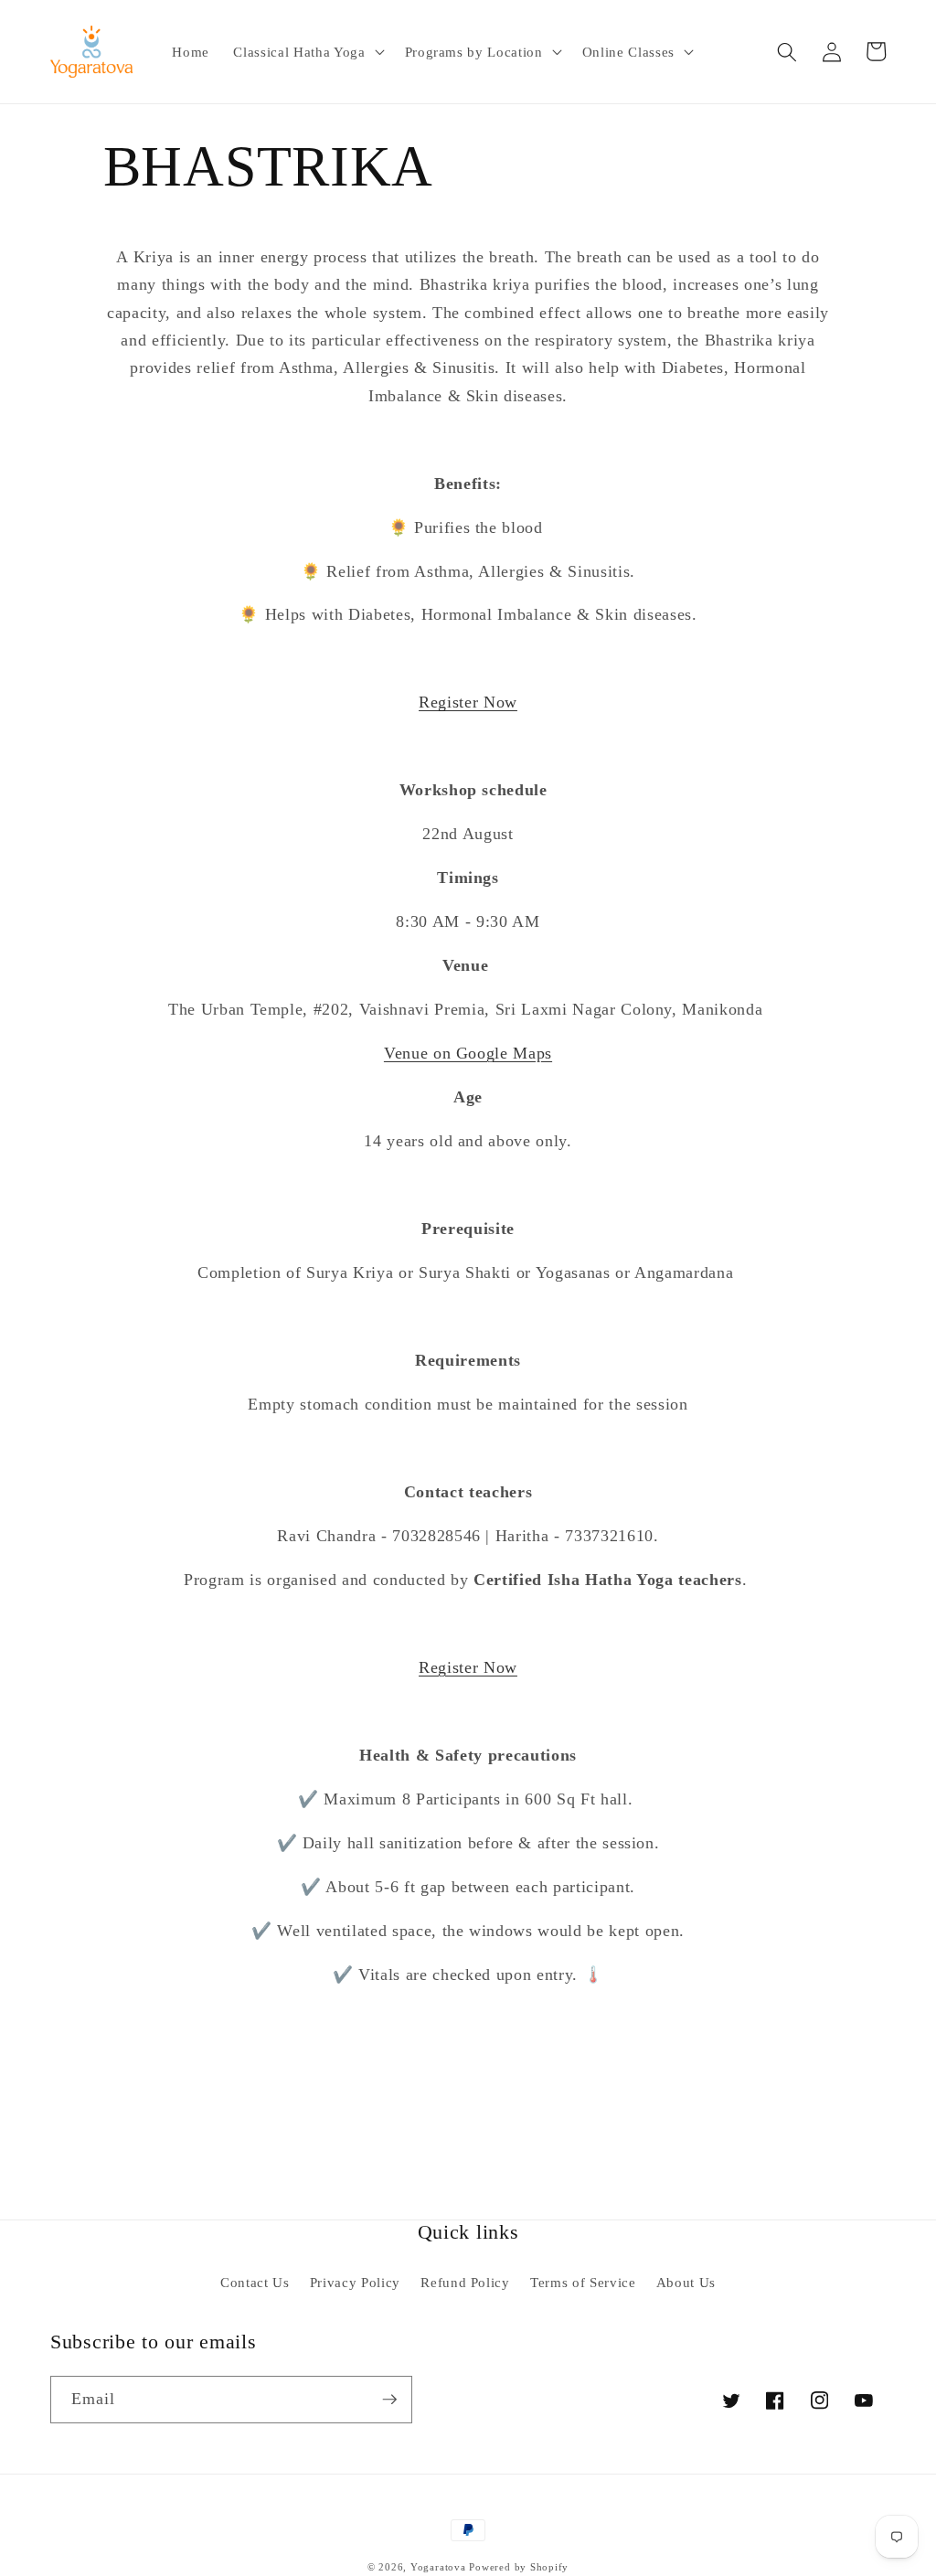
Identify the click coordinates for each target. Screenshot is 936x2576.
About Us (686, 2282)
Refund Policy (465, 2282)
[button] (307, 52)
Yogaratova (438, 2567)
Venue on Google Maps (468, 1053)
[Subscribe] (389, 2400)
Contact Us (255, 2282)
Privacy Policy (355, 2282)
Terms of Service (583, 2282)
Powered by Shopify (519, 2567)
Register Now (468, 702)
